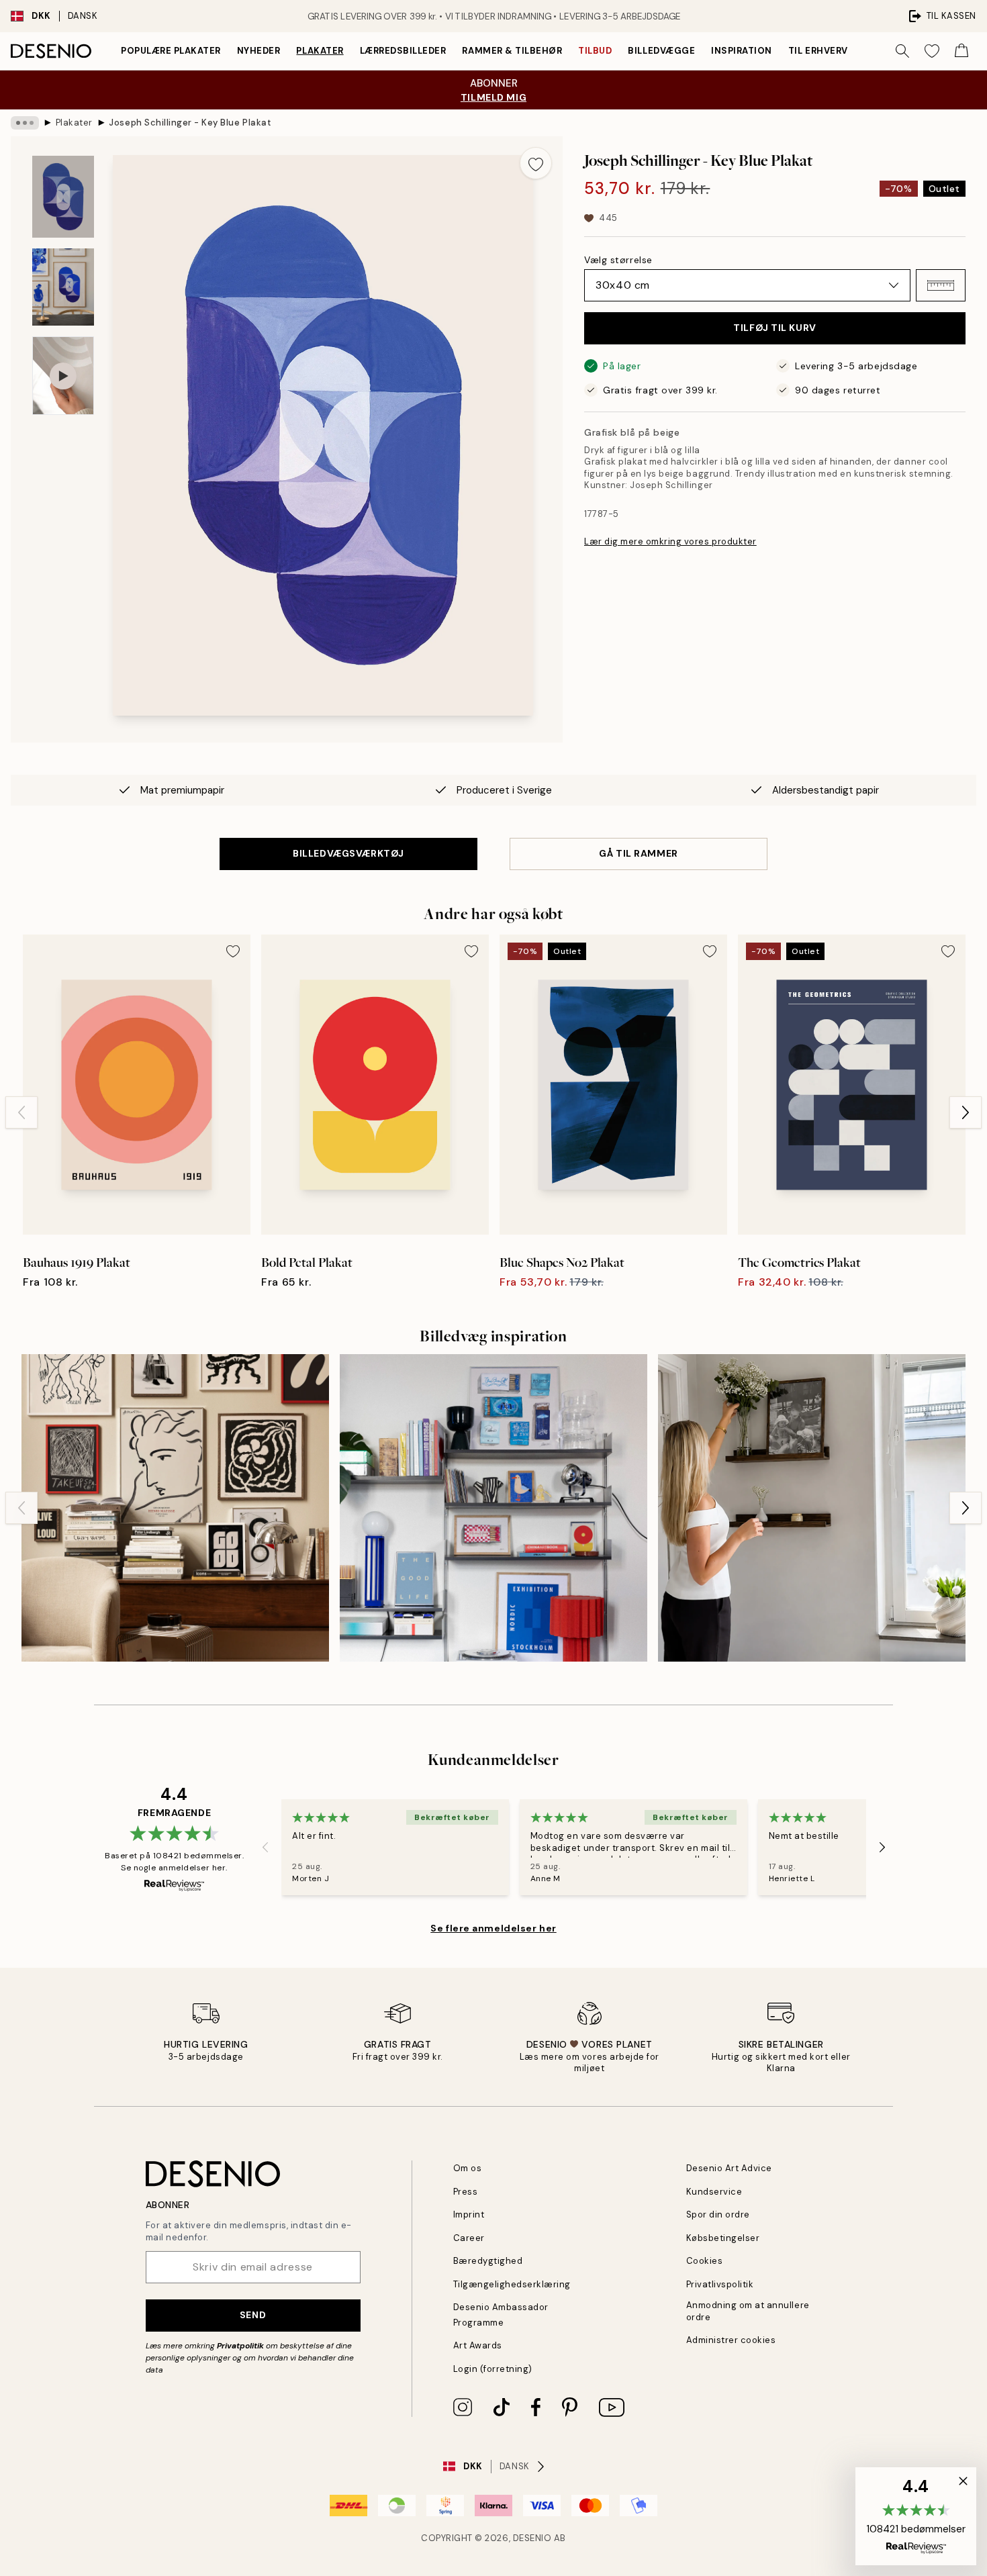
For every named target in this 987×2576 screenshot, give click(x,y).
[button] (941, 285)
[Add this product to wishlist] (536, 163)
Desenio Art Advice (729, 2168)
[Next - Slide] (966, 1112)
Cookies (705, 2261)
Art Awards (478, 2345)
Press (466, 2192)
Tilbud (595, 51)
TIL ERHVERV (818, 51)
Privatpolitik (240, 2346)
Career (469, 2238)
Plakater (320, 51)
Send (253, 2315)
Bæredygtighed (488, 2261)
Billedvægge (661, 51)
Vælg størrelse (618, 260)
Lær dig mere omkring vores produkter (670, 541)
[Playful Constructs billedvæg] (493, 1508)
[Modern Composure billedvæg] (175, 1508)
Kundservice (714, 2192)
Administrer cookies (731, 2340)
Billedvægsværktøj (348, 853)
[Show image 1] (63, 197)
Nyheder (259, 51)
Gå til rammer (638, 853)
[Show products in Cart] (961, 51)
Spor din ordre (718, 2214)
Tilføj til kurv (774, 328)
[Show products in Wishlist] (932, 51)
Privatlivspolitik (720, 2284)
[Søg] (902, 51)
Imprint (469, 2214)
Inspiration (742, 51)
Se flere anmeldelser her (493, 1928)
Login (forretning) (493, 2369)
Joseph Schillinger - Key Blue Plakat (189, 123)
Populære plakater (171, 51)
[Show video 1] (63, 376)
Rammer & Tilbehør (512, 51)
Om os (468, 2168)
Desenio (532, 2538)
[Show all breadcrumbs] (25, 123)
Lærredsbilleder (403, 51)
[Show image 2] (63, 287)
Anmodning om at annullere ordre (748, 2311)
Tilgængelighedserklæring (512, 2284)
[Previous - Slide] (21, 1112)
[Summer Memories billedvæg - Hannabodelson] (812, 1508)
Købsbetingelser (723, 2238)
